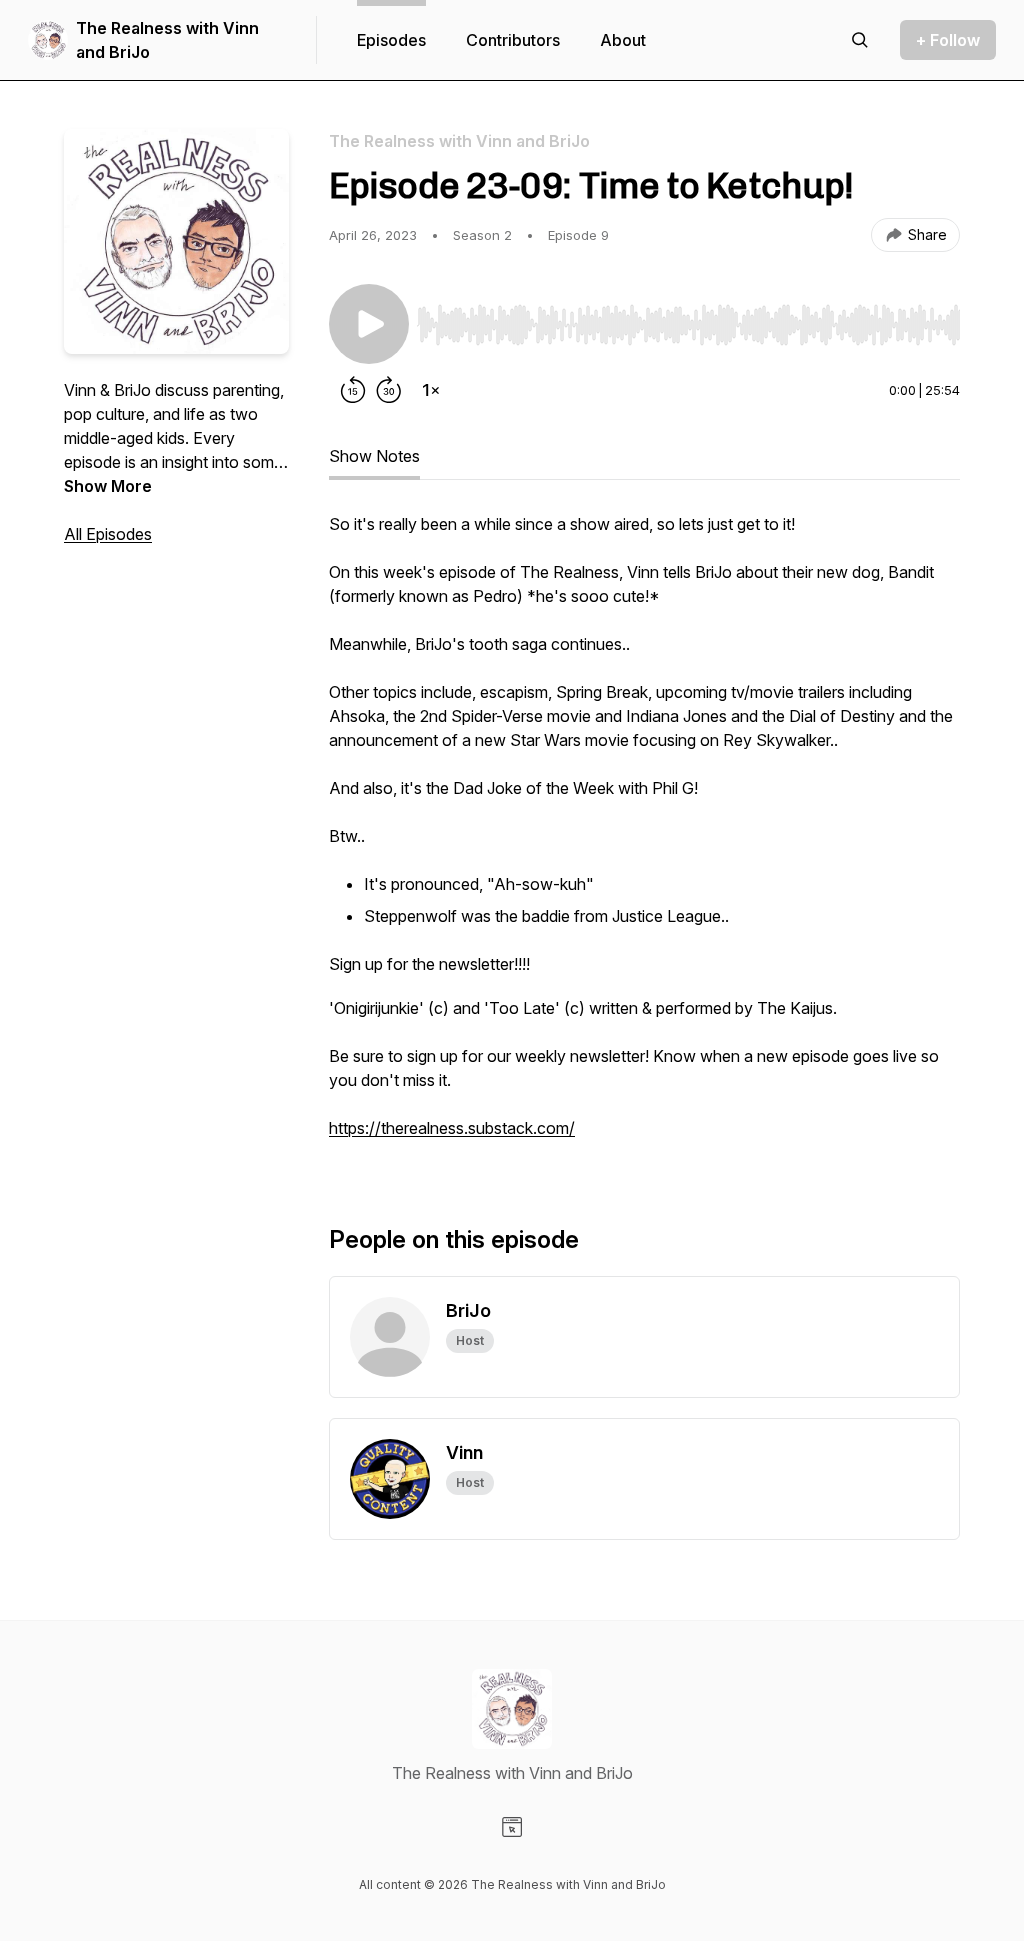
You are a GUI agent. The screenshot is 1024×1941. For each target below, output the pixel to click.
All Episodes (108, 534)
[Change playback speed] (431, 390)
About (623, 40)
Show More (108, 486)
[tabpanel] (644, 836)
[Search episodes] (860, 40)
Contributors (513, 40)
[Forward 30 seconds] (389, 390)
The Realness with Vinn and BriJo (167, 40)
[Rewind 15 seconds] (353, 390)
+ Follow (948, 40)
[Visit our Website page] (512, 1827)
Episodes (391, 40)
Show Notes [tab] (374, 456)
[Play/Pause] (369, 324)
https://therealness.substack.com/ (452, 1128)
